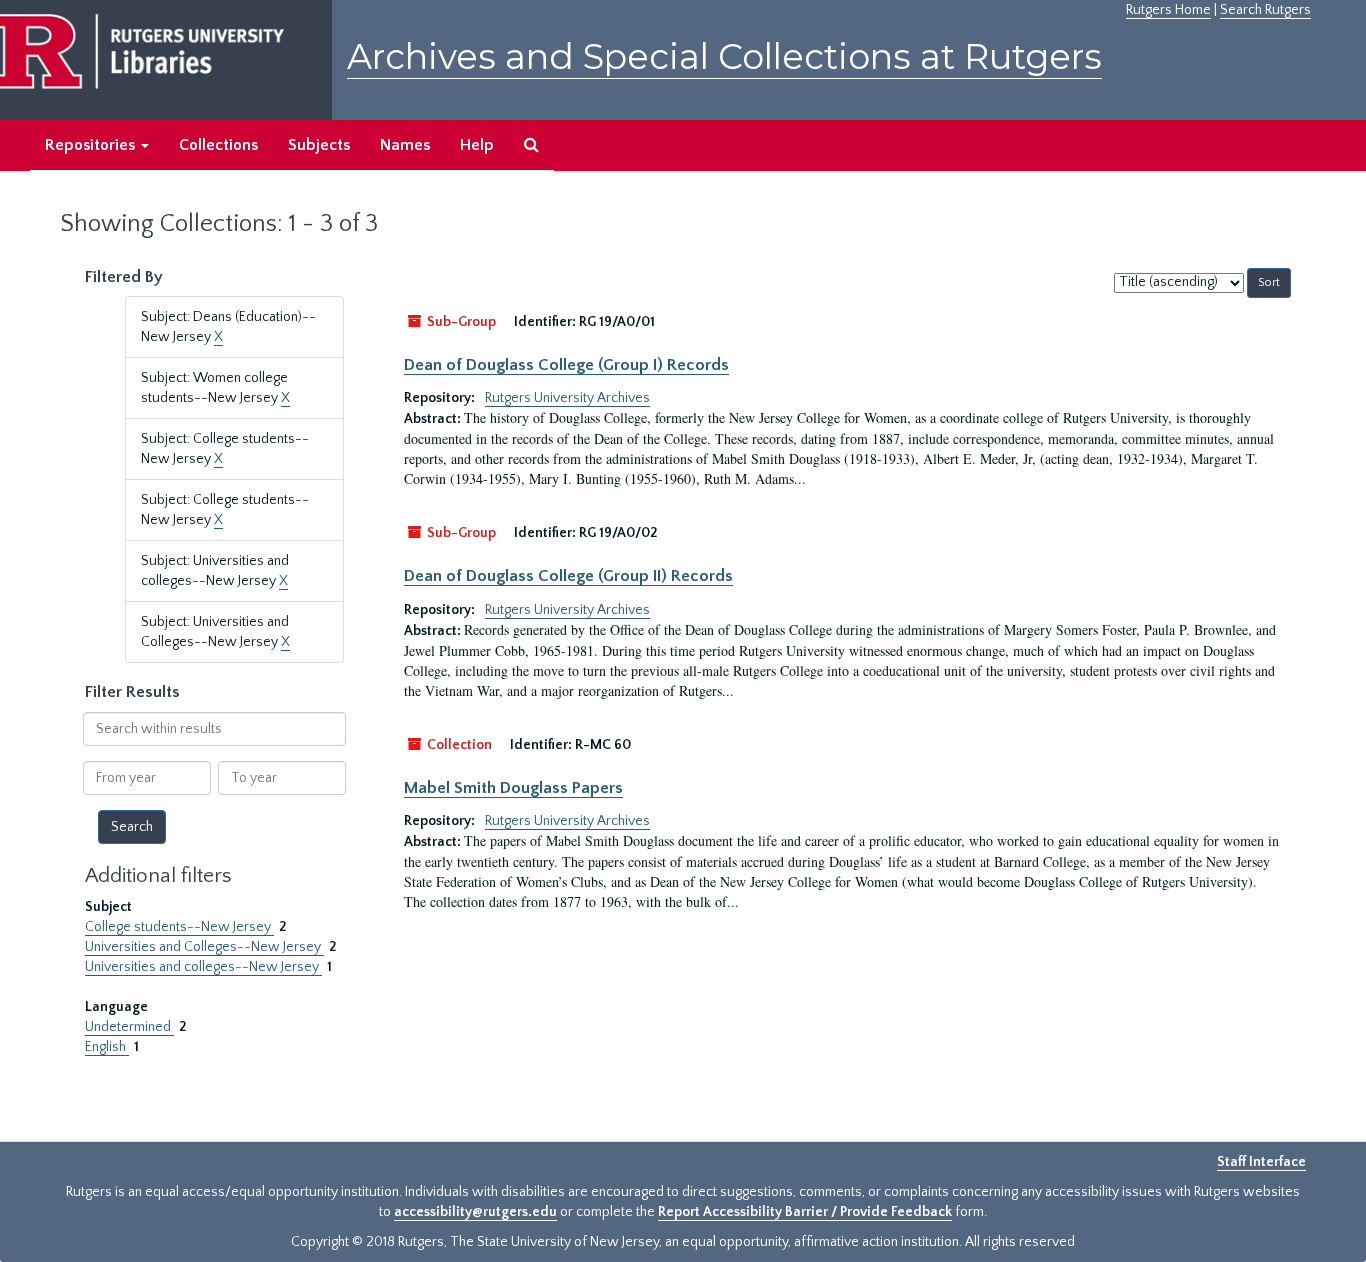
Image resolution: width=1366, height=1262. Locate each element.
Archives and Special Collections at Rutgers (724, 56)
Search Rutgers (1265, 10)
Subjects (319, 145)
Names (405, 145)
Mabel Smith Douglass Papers (513, 788)
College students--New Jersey (179, 927)
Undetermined (129, 1027)
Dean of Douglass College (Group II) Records (568, 576)
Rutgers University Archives (567, 398)
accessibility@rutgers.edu (475, 1212)
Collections (218, 145)
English (107, 1047)
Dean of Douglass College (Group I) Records (566, 365)
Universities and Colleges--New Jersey (204, 947)
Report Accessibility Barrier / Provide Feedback (805, 1212)
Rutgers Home (1168, 10)
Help (477, 145)
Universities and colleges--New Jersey (203, 967)
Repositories (92, 145)
